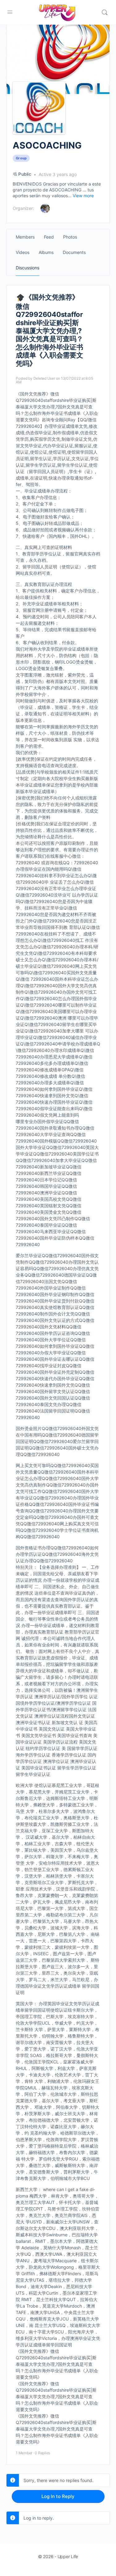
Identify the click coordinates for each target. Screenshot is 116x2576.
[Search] (105, 12)
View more (83, 196)
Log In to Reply (58, 2496)
